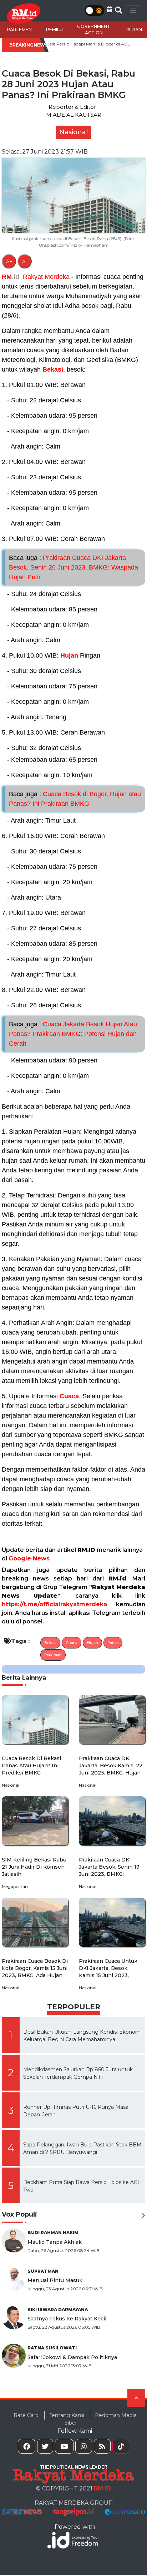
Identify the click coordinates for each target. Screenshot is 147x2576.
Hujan (69, 655)
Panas (113, 1643)
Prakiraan (53, 1655)
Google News (29, 1558)
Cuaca (69, 1396)
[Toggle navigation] (133, 11)
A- (25, 261)
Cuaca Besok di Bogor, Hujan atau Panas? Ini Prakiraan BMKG (75, 799)
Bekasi (53, 369)
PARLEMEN (19, 30)
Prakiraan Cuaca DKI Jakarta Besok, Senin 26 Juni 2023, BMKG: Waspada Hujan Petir (73, 567)
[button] (110, 9)
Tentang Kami (67, 2415)
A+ (9, 261)
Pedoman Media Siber (101, 2419)
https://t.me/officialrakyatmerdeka (54, 1604)
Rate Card (26, 2415)
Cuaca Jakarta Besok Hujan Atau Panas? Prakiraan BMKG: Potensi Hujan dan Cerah (73, 1034)
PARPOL (134, 30)
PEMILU (54, 30)
